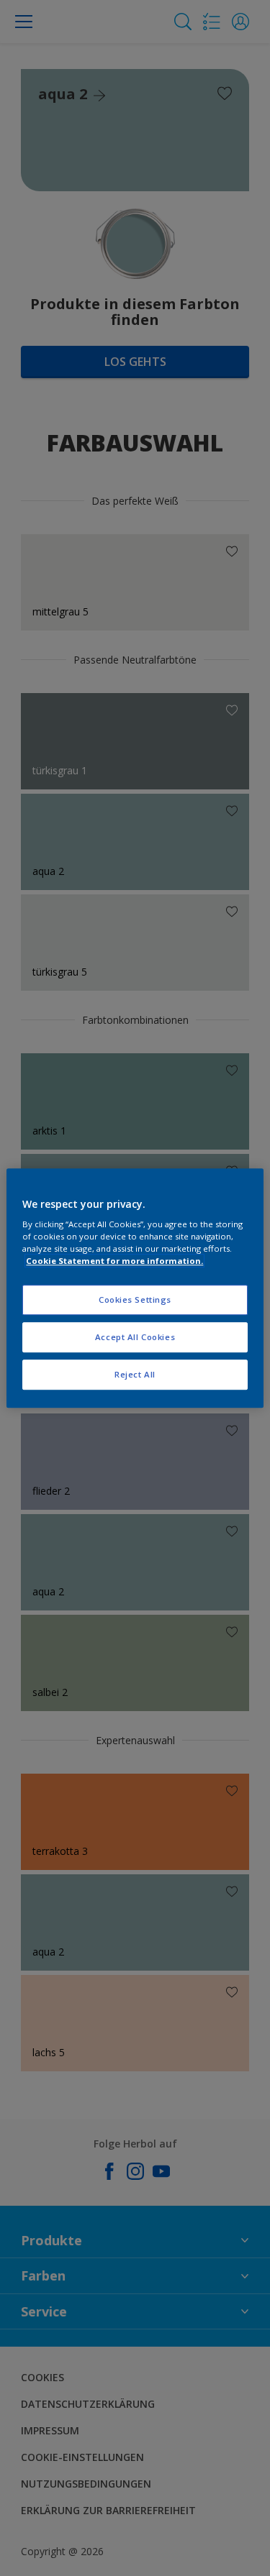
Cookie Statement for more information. (114, 1261)
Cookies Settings (135, 1300)
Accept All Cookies (135, 1337)
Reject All (135, 1374)
